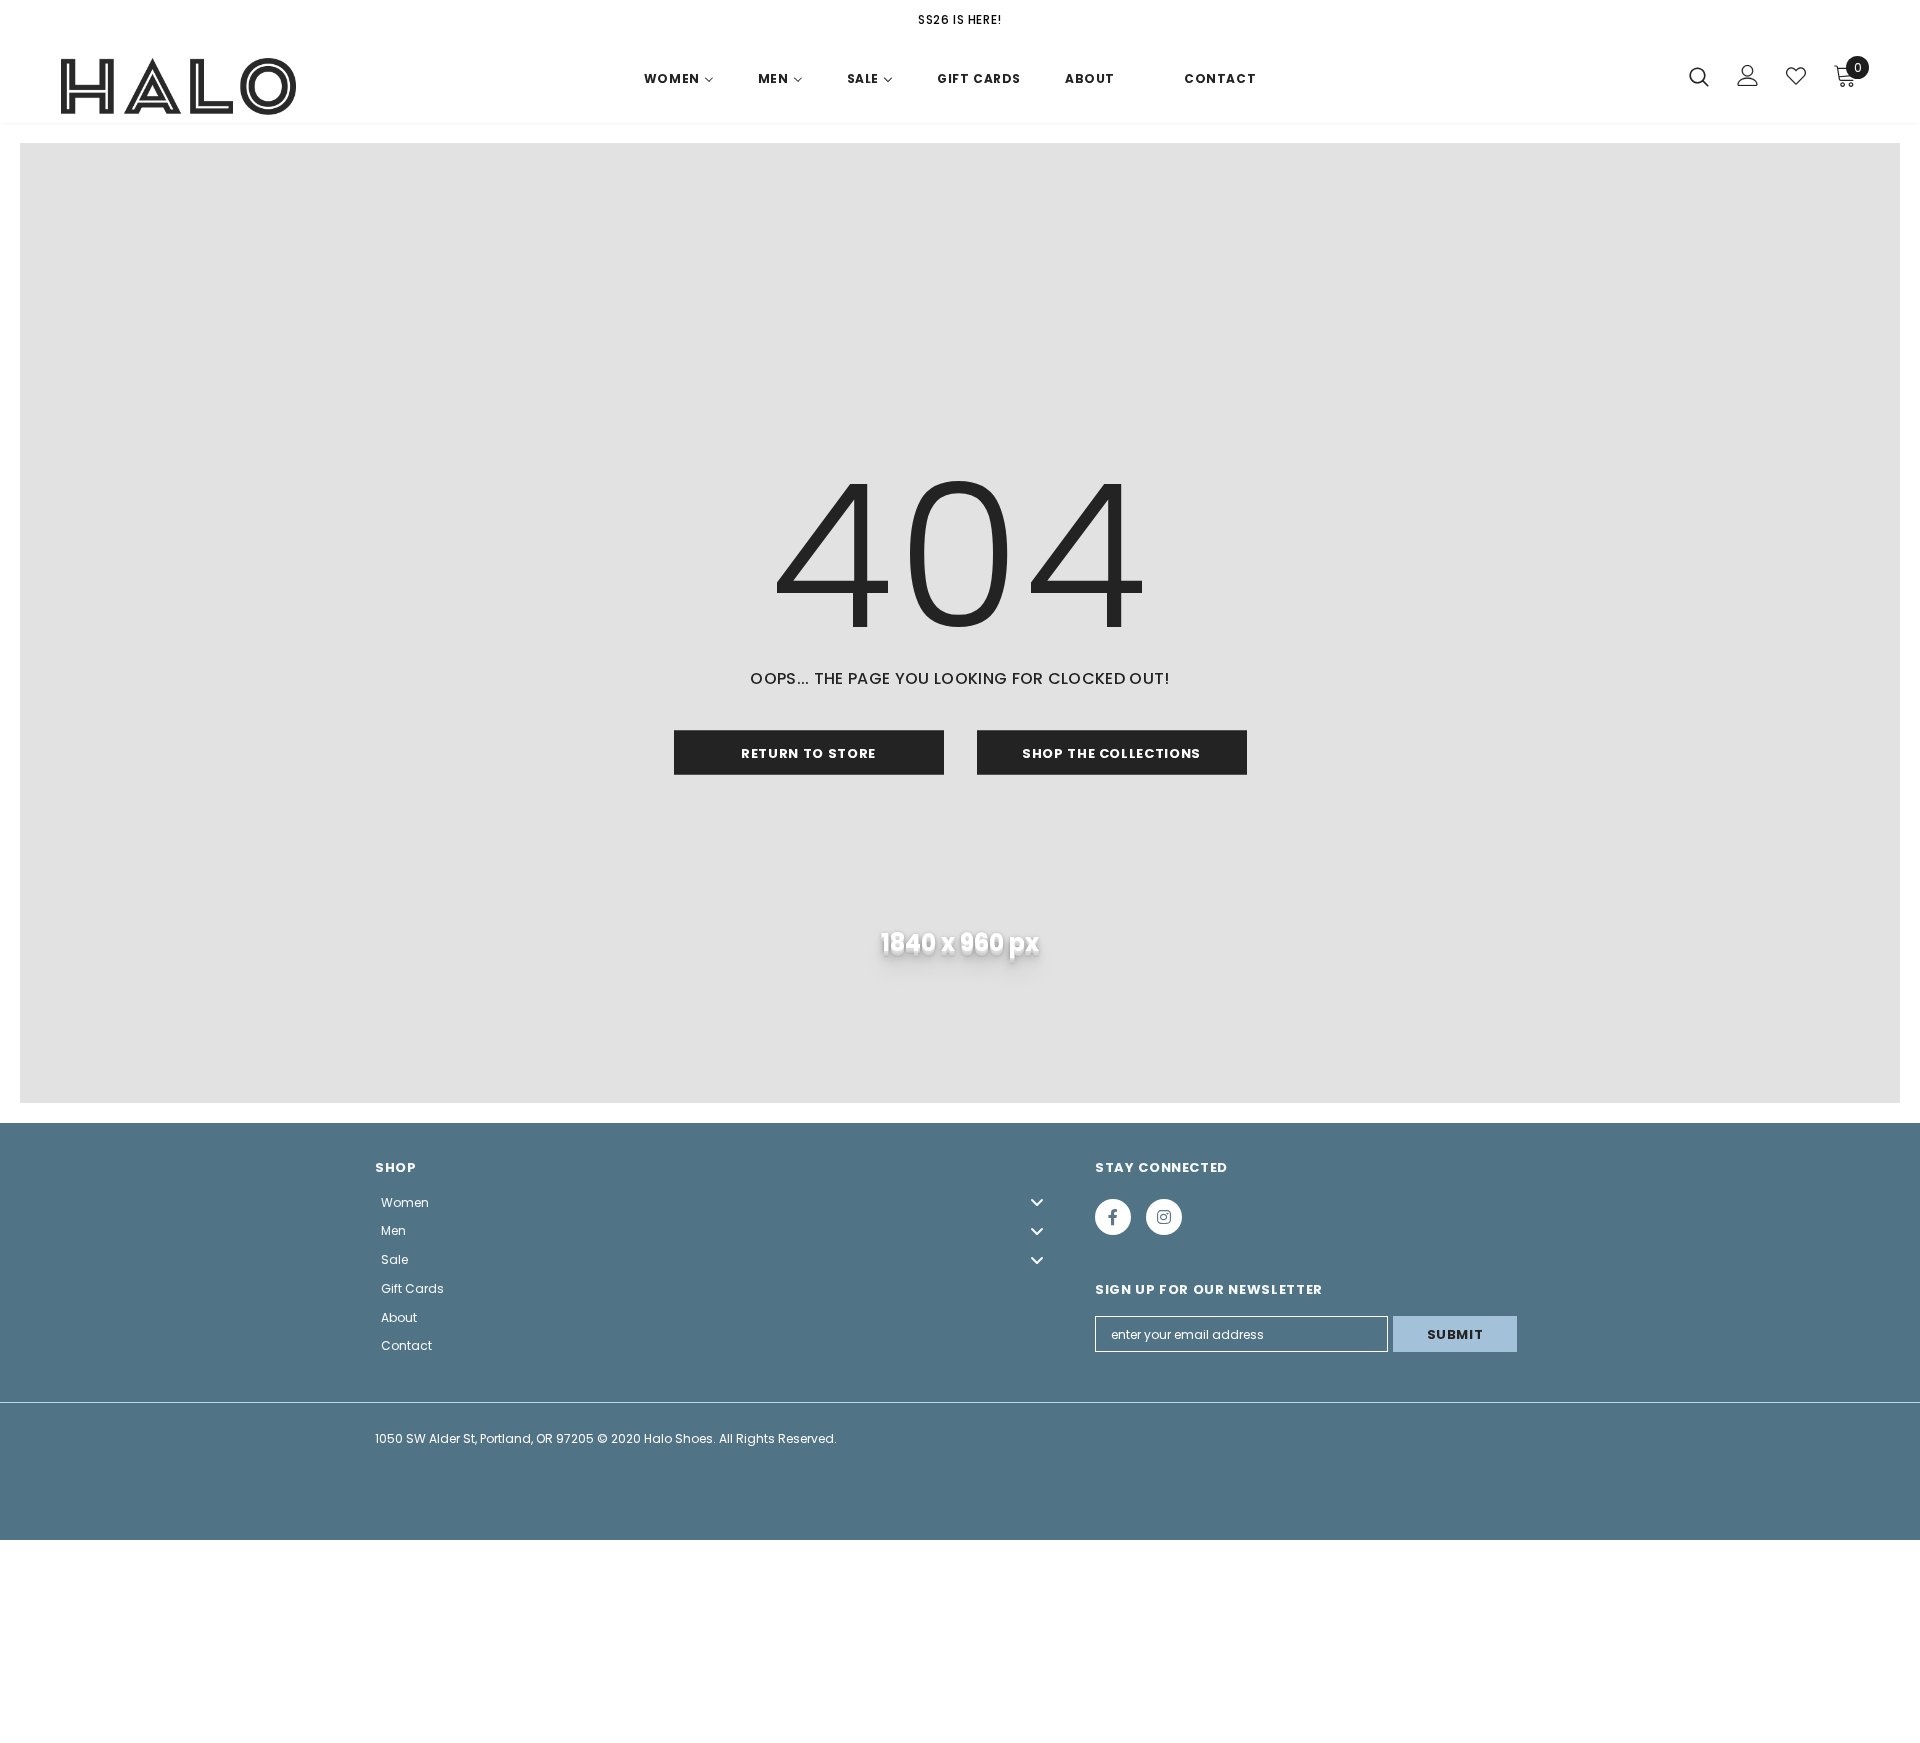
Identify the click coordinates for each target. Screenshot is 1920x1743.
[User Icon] (1748, 75)
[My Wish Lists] (1796, 76)
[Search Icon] (1699, 76)
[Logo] (178, 86)
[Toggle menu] (1037, 1202)
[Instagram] (1164, 1217)
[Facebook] (1113, 1217)
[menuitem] (679, 83)
